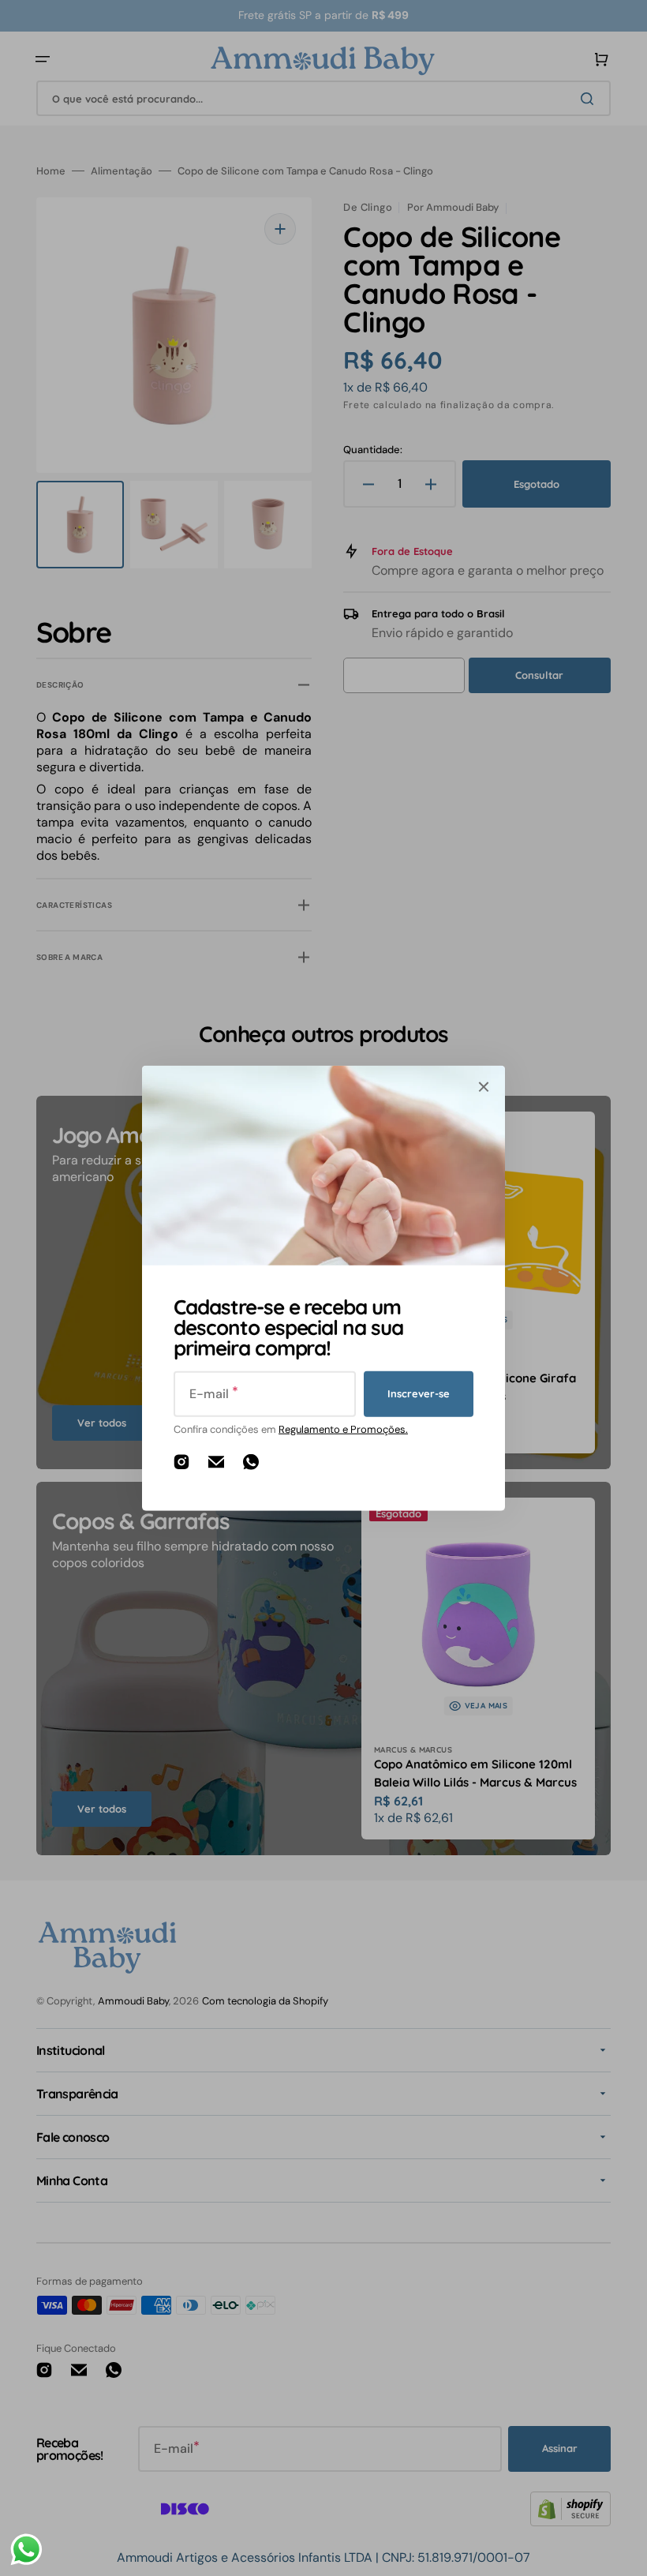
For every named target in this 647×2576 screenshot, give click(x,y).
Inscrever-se (419, 1393)
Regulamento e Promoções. (343, 1429)
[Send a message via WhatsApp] (26, 2550)
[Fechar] (484, 1086)
